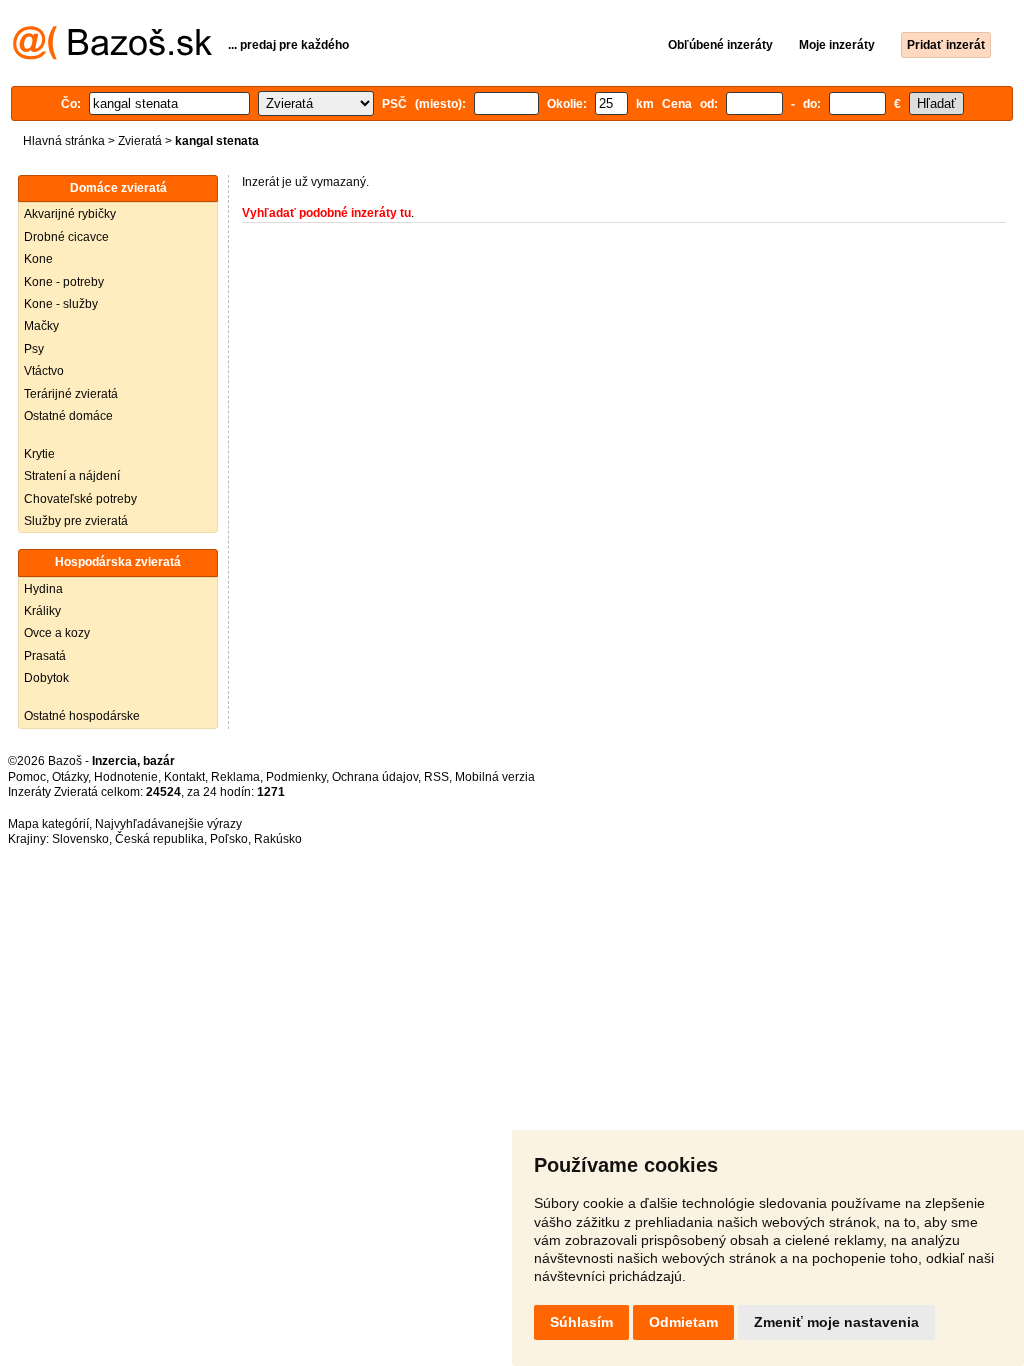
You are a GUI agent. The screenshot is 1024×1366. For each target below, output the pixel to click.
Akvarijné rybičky (70, 214)
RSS (436, 777)
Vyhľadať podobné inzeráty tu (326, 213)
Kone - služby (61, 304)
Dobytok (46, 678)
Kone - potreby (64, 282)
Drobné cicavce (66, 237)
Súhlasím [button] (581, 1322)
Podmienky (296, 777)
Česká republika (159, 839)
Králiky (42, 611)
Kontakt (184, 777)
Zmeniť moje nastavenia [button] (836, 1322)
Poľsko (229, 839)
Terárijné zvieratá (71, 394)
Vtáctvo (44, 371)
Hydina (43, 589)
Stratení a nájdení (72, 476)
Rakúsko (278, 839)
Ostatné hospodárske (82, 716)
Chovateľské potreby (80, 499)
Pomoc (27, 777)
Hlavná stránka (64, 141)
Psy (34, 349)
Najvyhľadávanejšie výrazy (168, 824)
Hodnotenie (126, 777)
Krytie (39, 454)
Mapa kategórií (48, 824)
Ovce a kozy (57, 633)
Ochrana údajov (375, 777)
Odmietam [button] (683, 1322)
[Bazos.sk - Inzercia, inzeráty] (112, 56)
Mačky (41, 326)
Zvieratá (140, 141)
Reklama (235, 777)
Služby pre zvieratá (76, 521)
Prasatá (45, 656)
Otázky (70, 777)
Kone (38, 259)
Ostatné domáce (68, 416)
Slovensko (80, 839)
